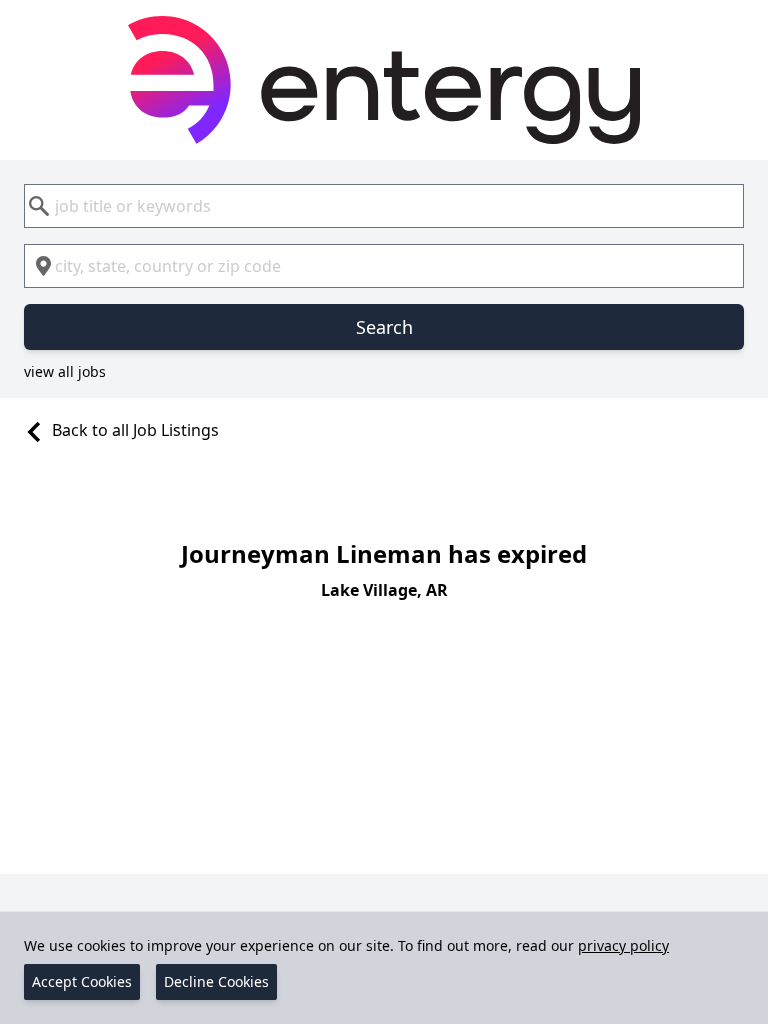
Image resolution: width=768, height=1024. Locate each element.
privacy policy (623, 945)
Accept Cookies (82, 981)
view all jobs (65, 371)
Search (384, 327)
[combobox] (384, 206)
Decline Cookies (216, 981)
